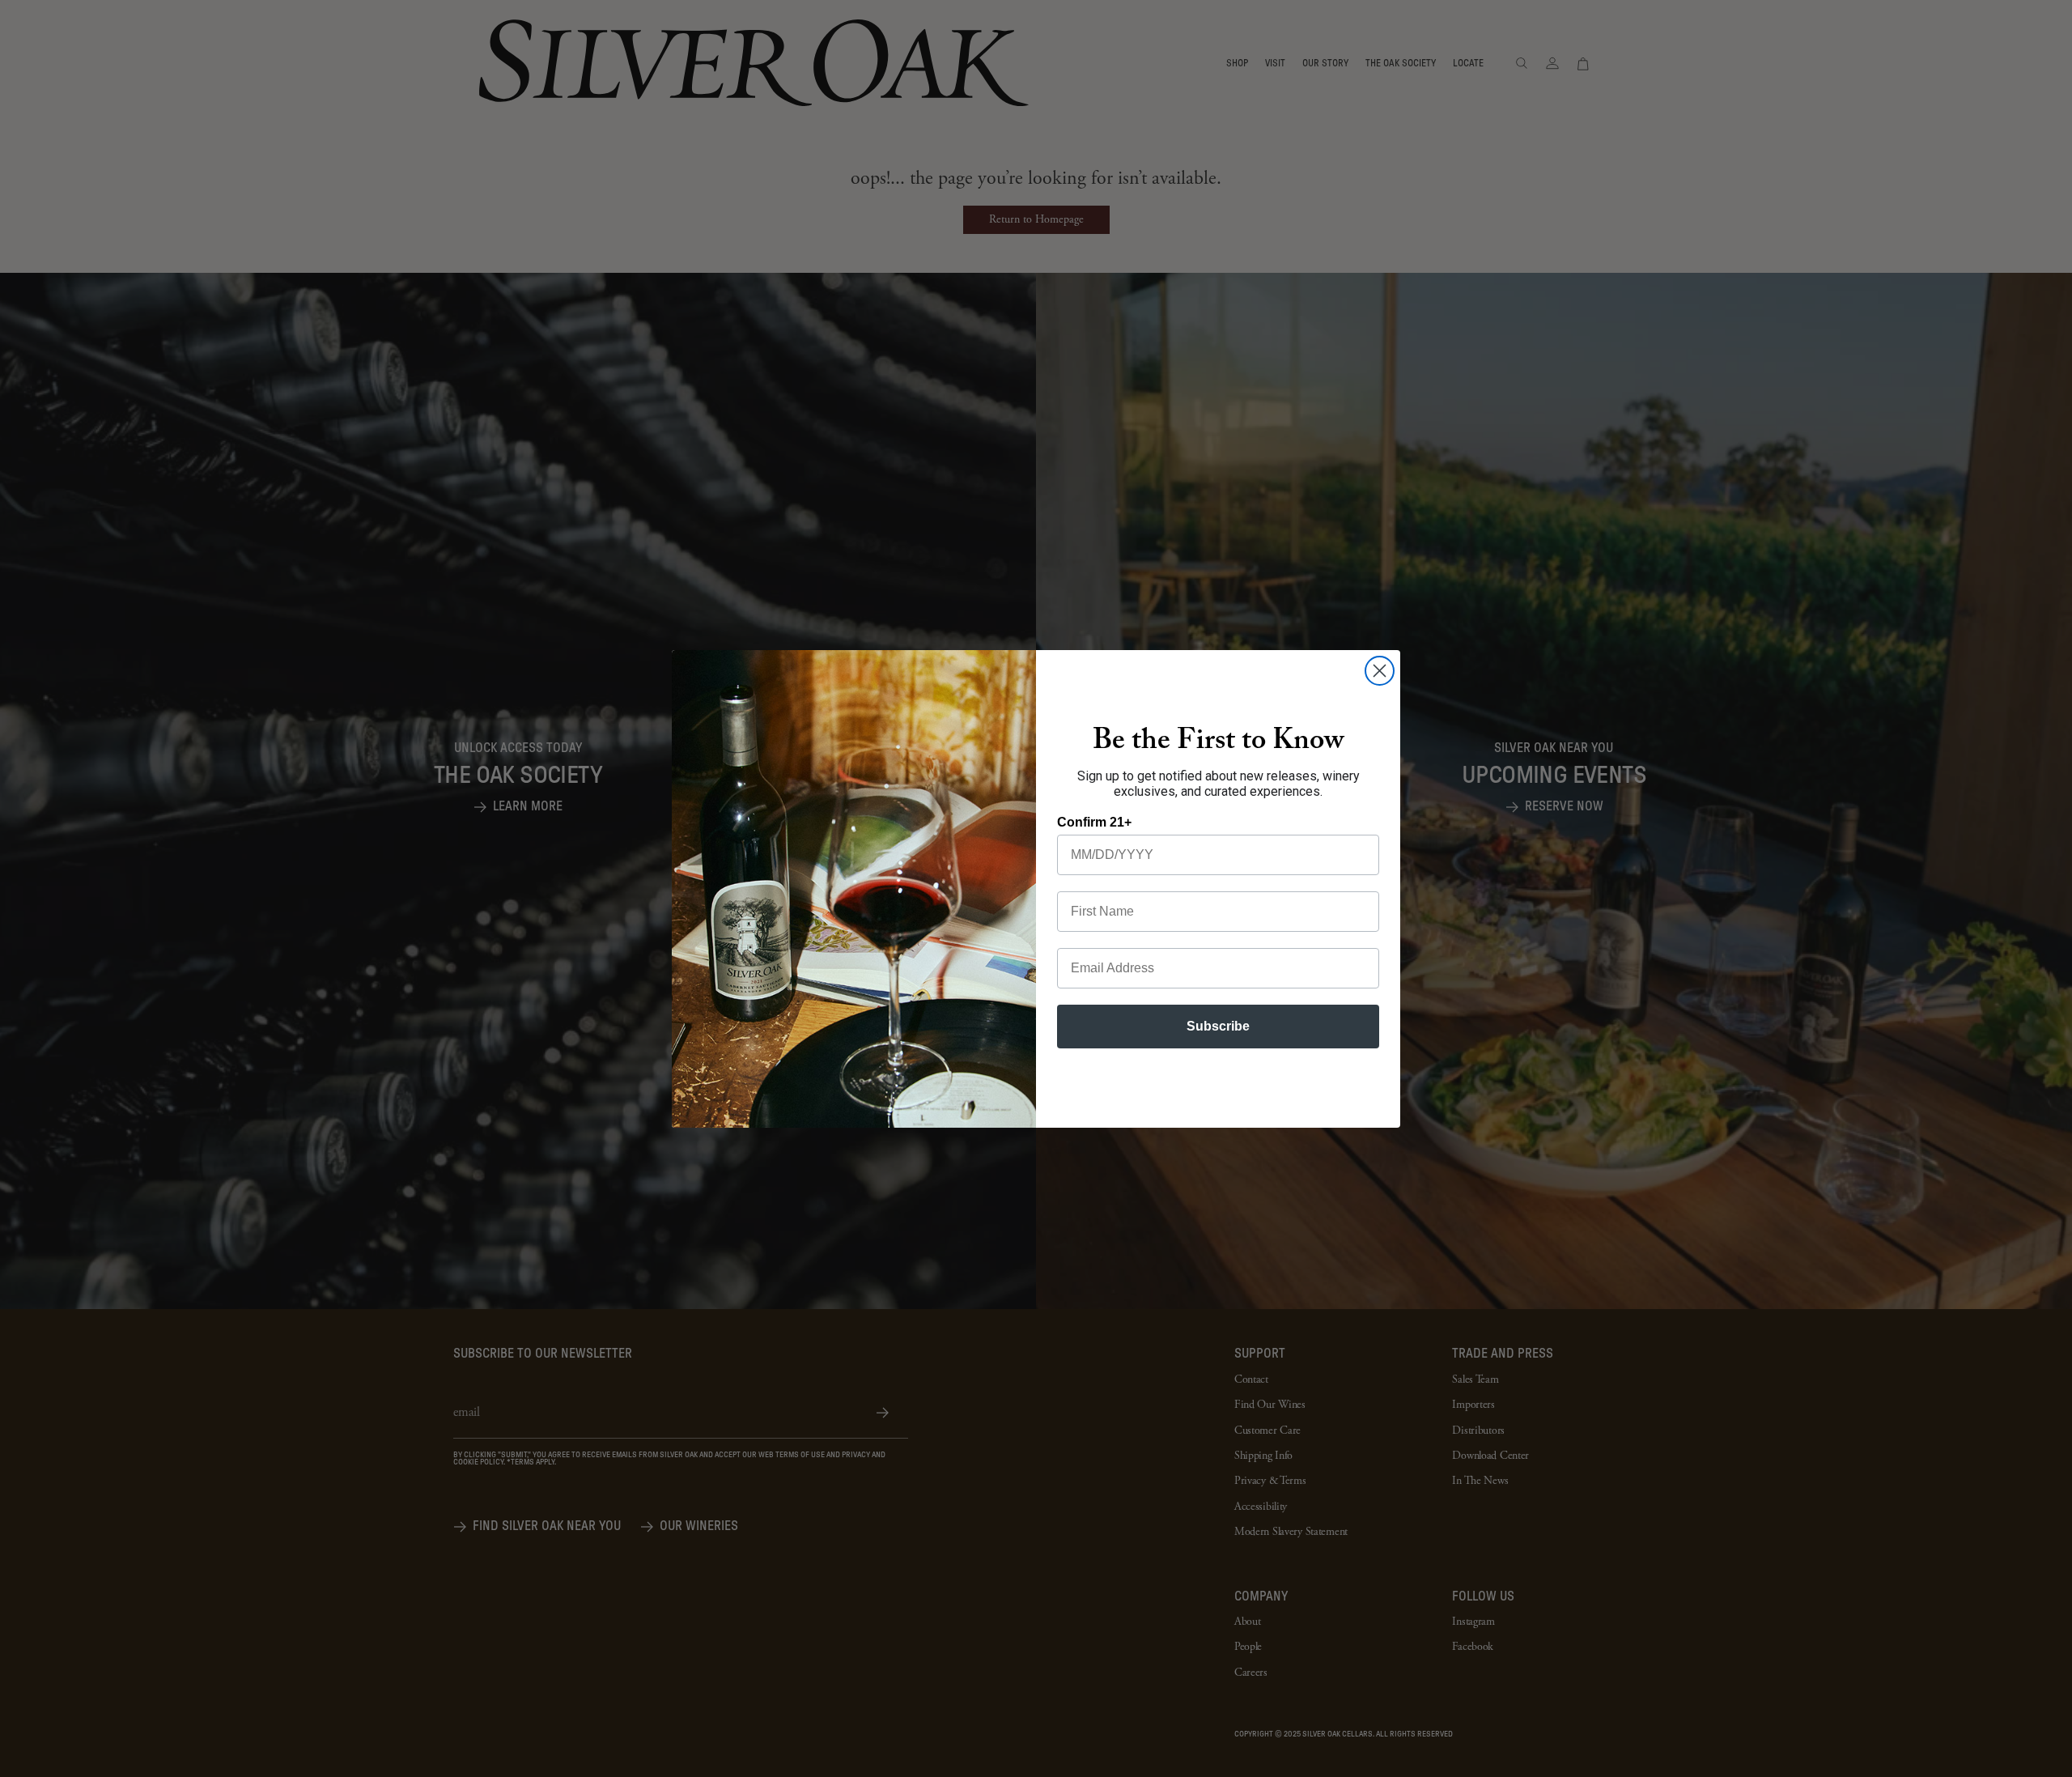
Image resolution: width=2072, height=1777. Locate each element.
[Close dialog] (1380, 671)
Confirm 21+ (1094, 822)
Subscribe (1218, 1026)
